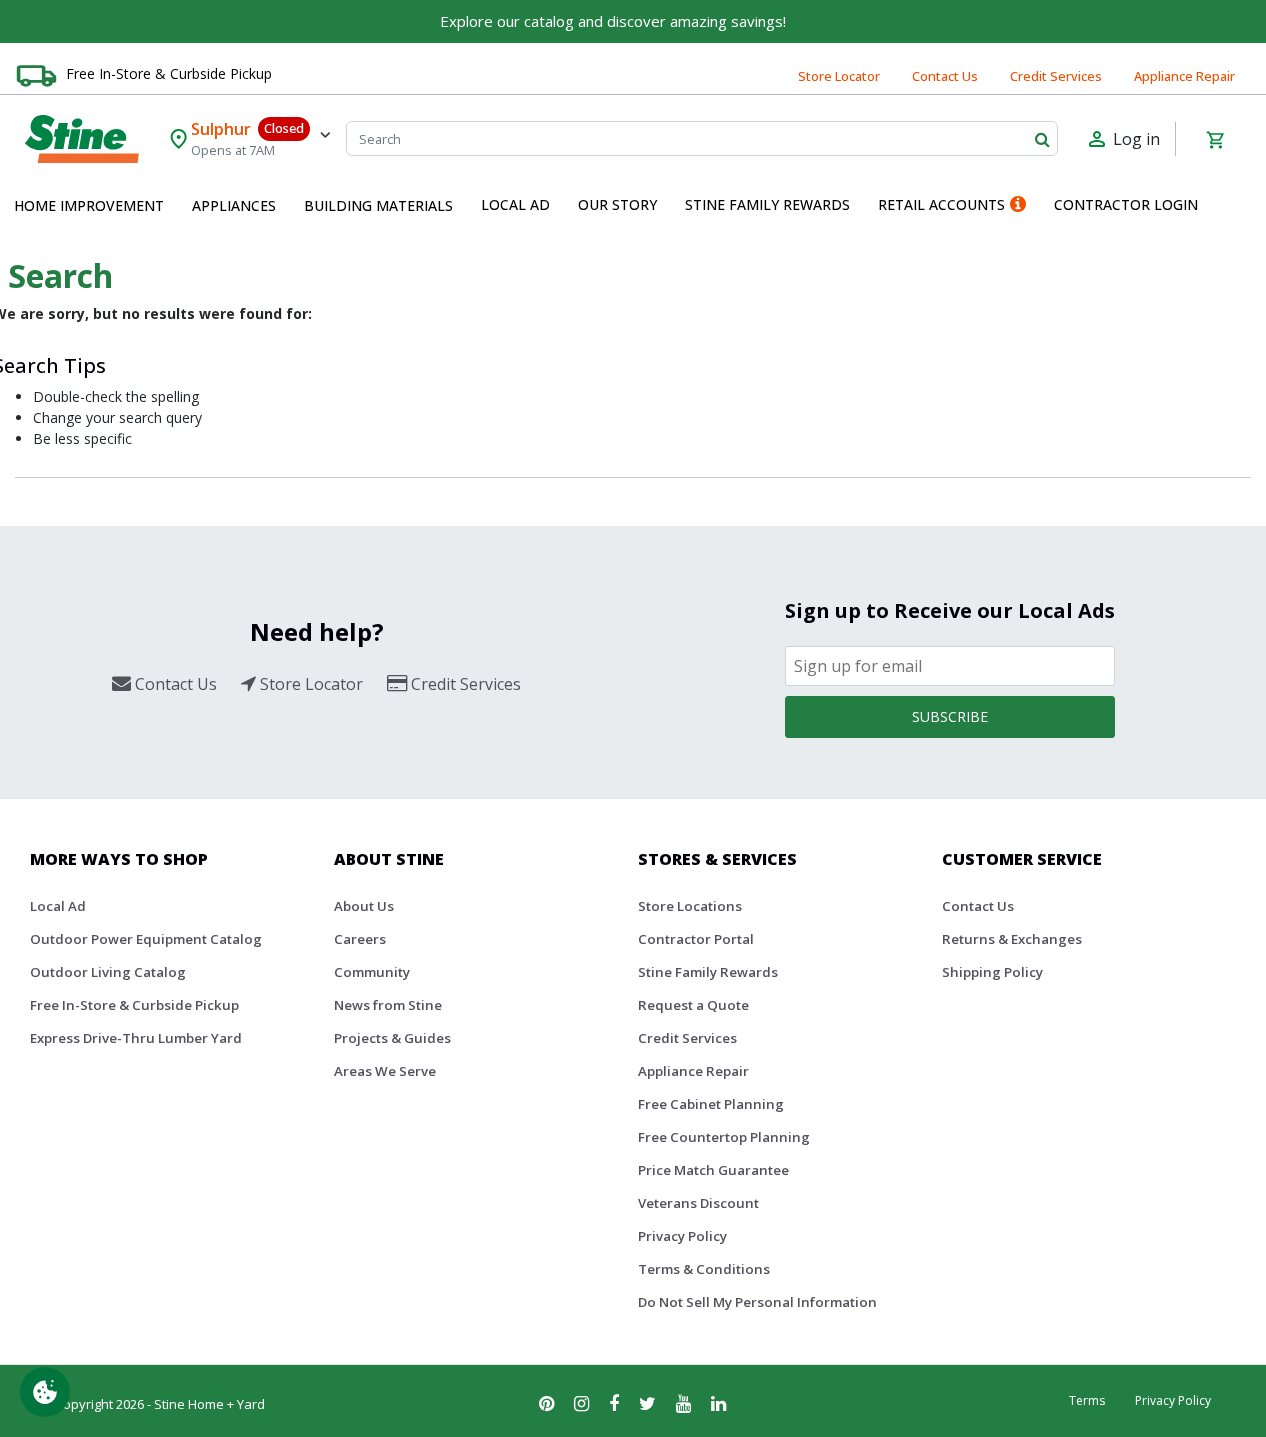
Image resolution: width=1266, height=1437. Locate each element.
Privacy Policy (682, 1236)
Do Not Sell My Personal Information (757, 1302)
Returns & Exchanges (1012, 939)
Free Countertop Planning (724, 1137)
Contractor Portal (696, 939)
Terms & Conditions (704, 1269)
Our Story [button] (617, 204)
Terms (1087, 1400)
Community (372, 972)
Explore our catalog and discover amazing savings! (613, 21)
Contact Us (945, 76)
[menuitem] (89, 206)
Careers (360, 939)
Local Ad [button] (515, 204)
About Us (364, 906)
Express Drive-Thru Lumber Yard (136, 1038)
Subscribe (950, 716)
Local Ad (58, 906)
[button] (89, 206)
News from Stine (388, 1005)
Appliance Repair (1184, 76)
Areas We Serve (385, 1071)
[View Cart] (1215, 139)
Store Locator (839, 76)
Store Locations (690, 906)
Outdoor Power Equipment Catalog (146, 939)
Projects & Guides (392, 1038)
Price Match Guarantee (713, 1170)
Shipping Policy (992, 972)
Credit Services (1056, 76)
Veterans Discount (698, 1203)
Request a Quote (693, 1005)
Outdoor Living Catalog (108, 972)
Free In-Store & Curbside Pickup (169, 73)
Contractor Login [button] (1126, 204)
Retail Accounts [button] (941, 204)
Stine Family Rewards (708, 972)
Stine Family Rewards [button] (767, 204)
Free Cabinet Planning (711, 1104)
